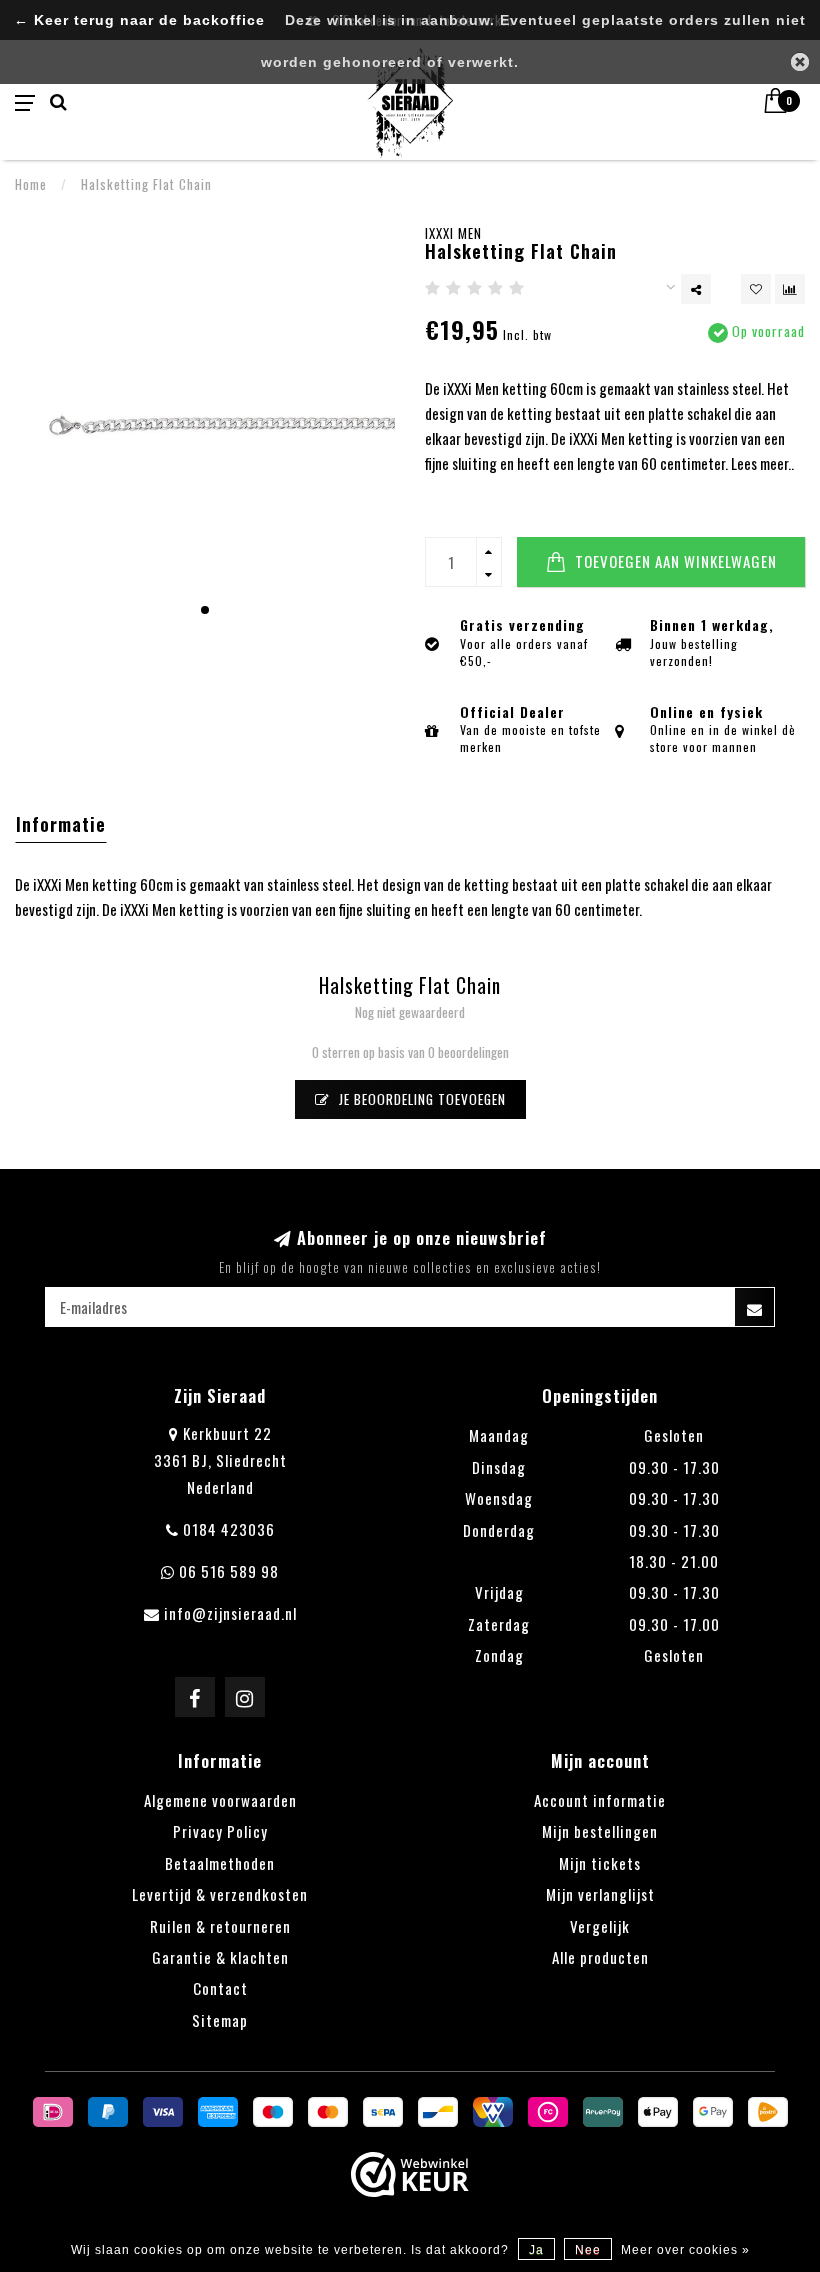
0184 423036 (229, 1529)
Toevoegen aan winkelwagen (674, 561)
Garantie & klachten (220, 1957)
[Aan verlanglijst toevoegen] (756, 289)
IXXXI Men (453, 233)
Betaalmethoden (220, 1863)
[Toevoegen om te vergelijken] (790, 289)
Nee (588, 2250)
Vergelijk (600, 1926)
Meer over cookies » (685, 2250)
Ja (536, 2250)
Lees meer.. (762, 463)
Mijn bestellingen (600, 1831)
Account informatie (600, 1800)
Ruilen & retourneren (220, 1926)
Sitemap (220, 2020)
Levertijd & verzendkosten (220, 1894)
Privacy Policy (220, 1831)
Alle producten (600, 1957)
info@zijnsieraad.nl (230, 1613)
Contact (220, 1988)
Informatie (61, 824)
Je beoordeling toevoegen (420, 1099)
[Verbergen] (800, 62)
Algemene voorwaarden (220, 1800)
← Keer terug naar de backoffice (139, 20)
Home (31, 184)
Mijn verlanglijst (600, 1894)
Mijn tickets (600, 1863)
